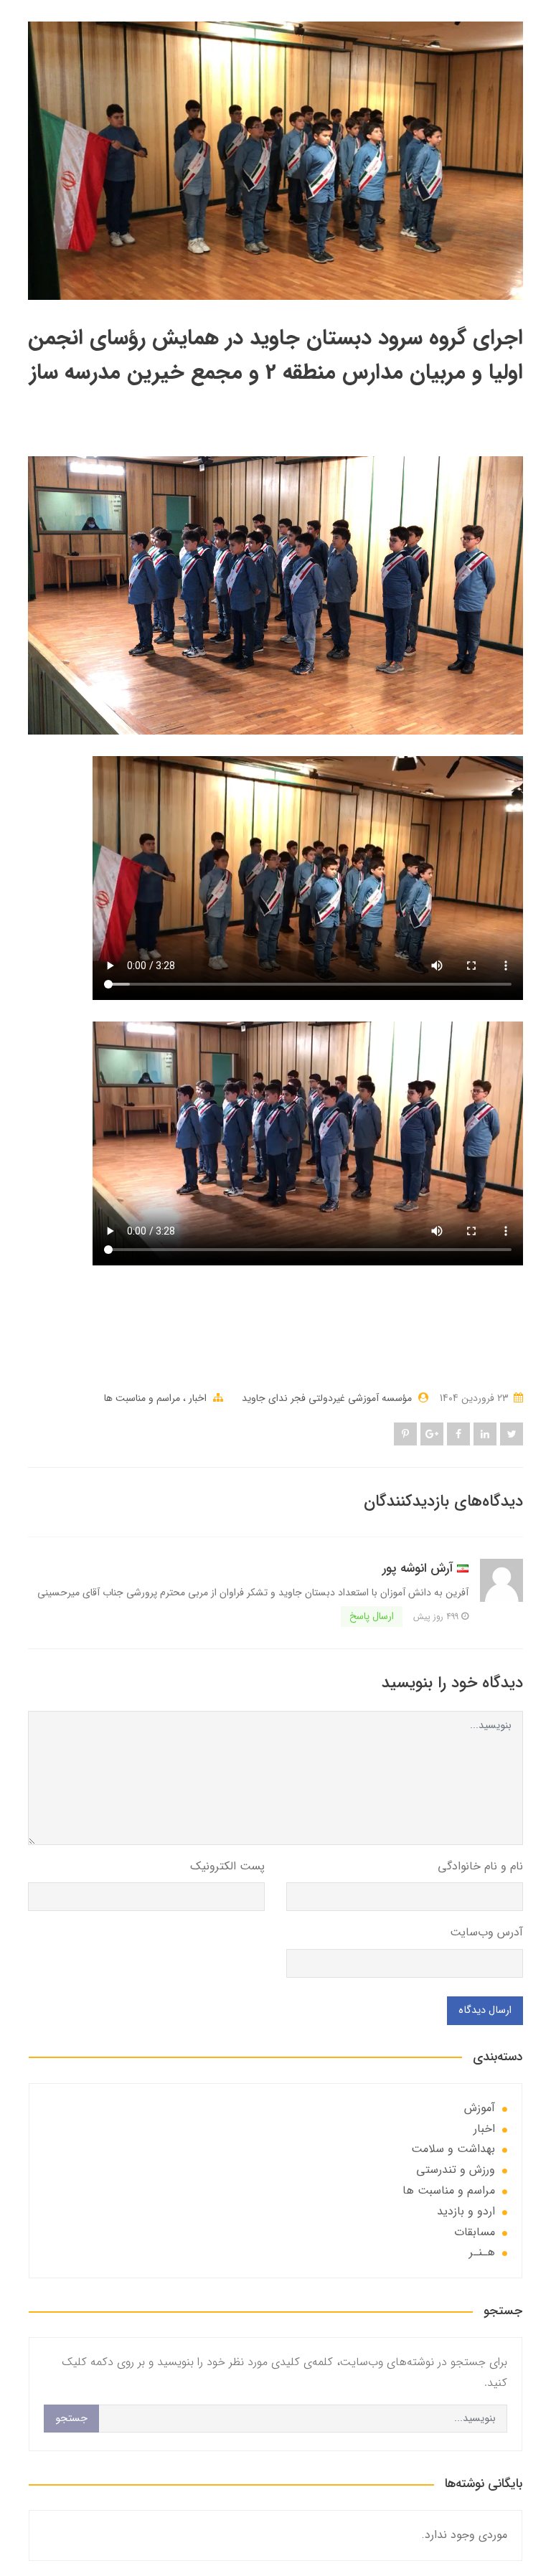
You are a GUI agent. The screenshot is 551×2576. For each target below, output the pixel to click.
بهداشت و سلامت (453, 2149)
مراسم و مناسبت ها (142, 1398)
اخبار (196, 1398)
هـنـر (482, 2252)
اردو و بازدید (466, 2211)
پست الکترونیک (227, 1866)
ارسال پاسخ (372, 1616)
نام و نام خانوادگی (480, 1866)
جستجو (71, 2419)
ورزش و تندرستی (456, 2170)
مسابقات (475, 2232)
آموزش (480, 2108)
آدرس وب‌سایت (486, 1932)
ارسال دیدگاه (485, 2010)
